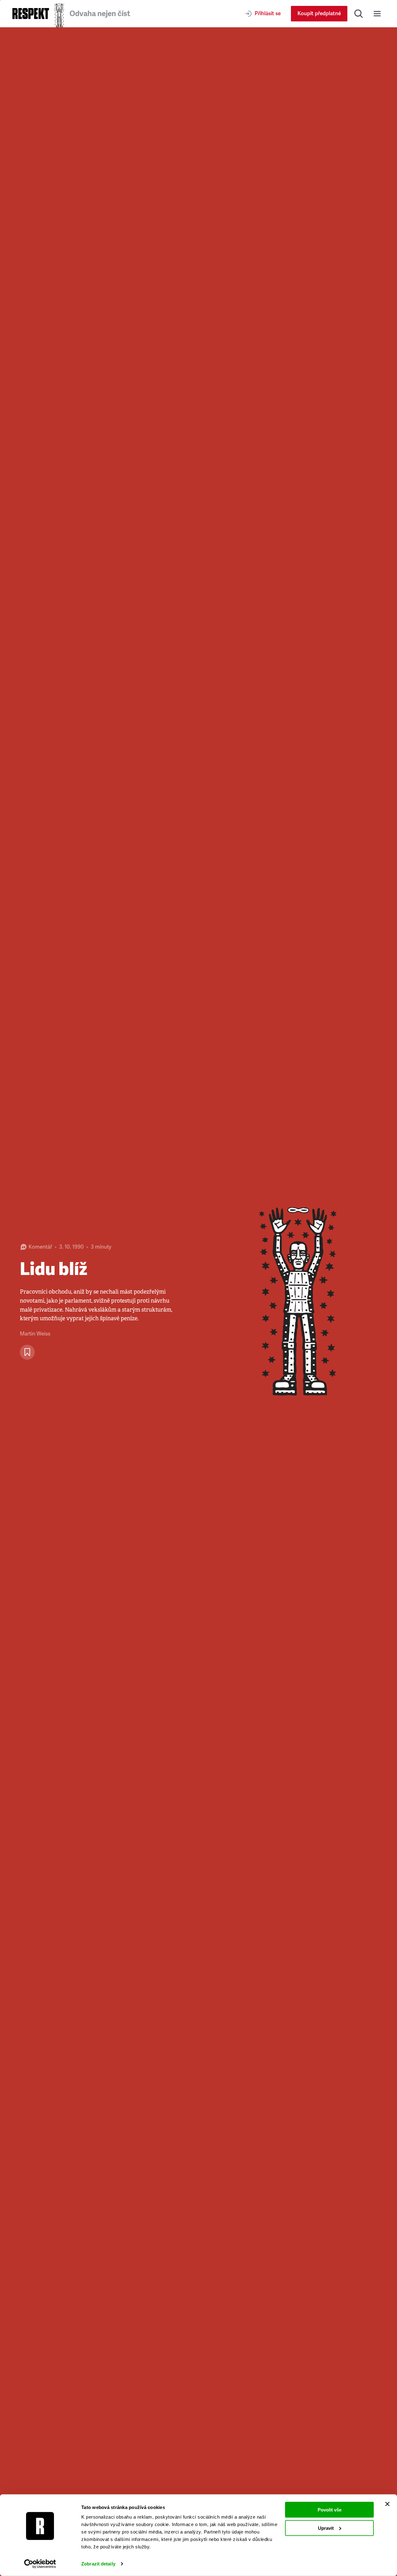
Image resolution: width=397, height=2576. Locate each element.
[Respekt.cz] (31, 13)
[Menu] (377, 14)
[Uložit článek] (27, 1352)
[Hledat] (359, 14)
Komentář (40, 1247)
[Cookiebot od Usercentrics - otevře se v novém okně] (40, 2564)
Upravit (326, 2528)
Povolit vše (330, 2510)
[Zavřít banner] (387, 2504)
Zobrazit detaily (98, 2564)
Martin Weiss (35, 1334)
